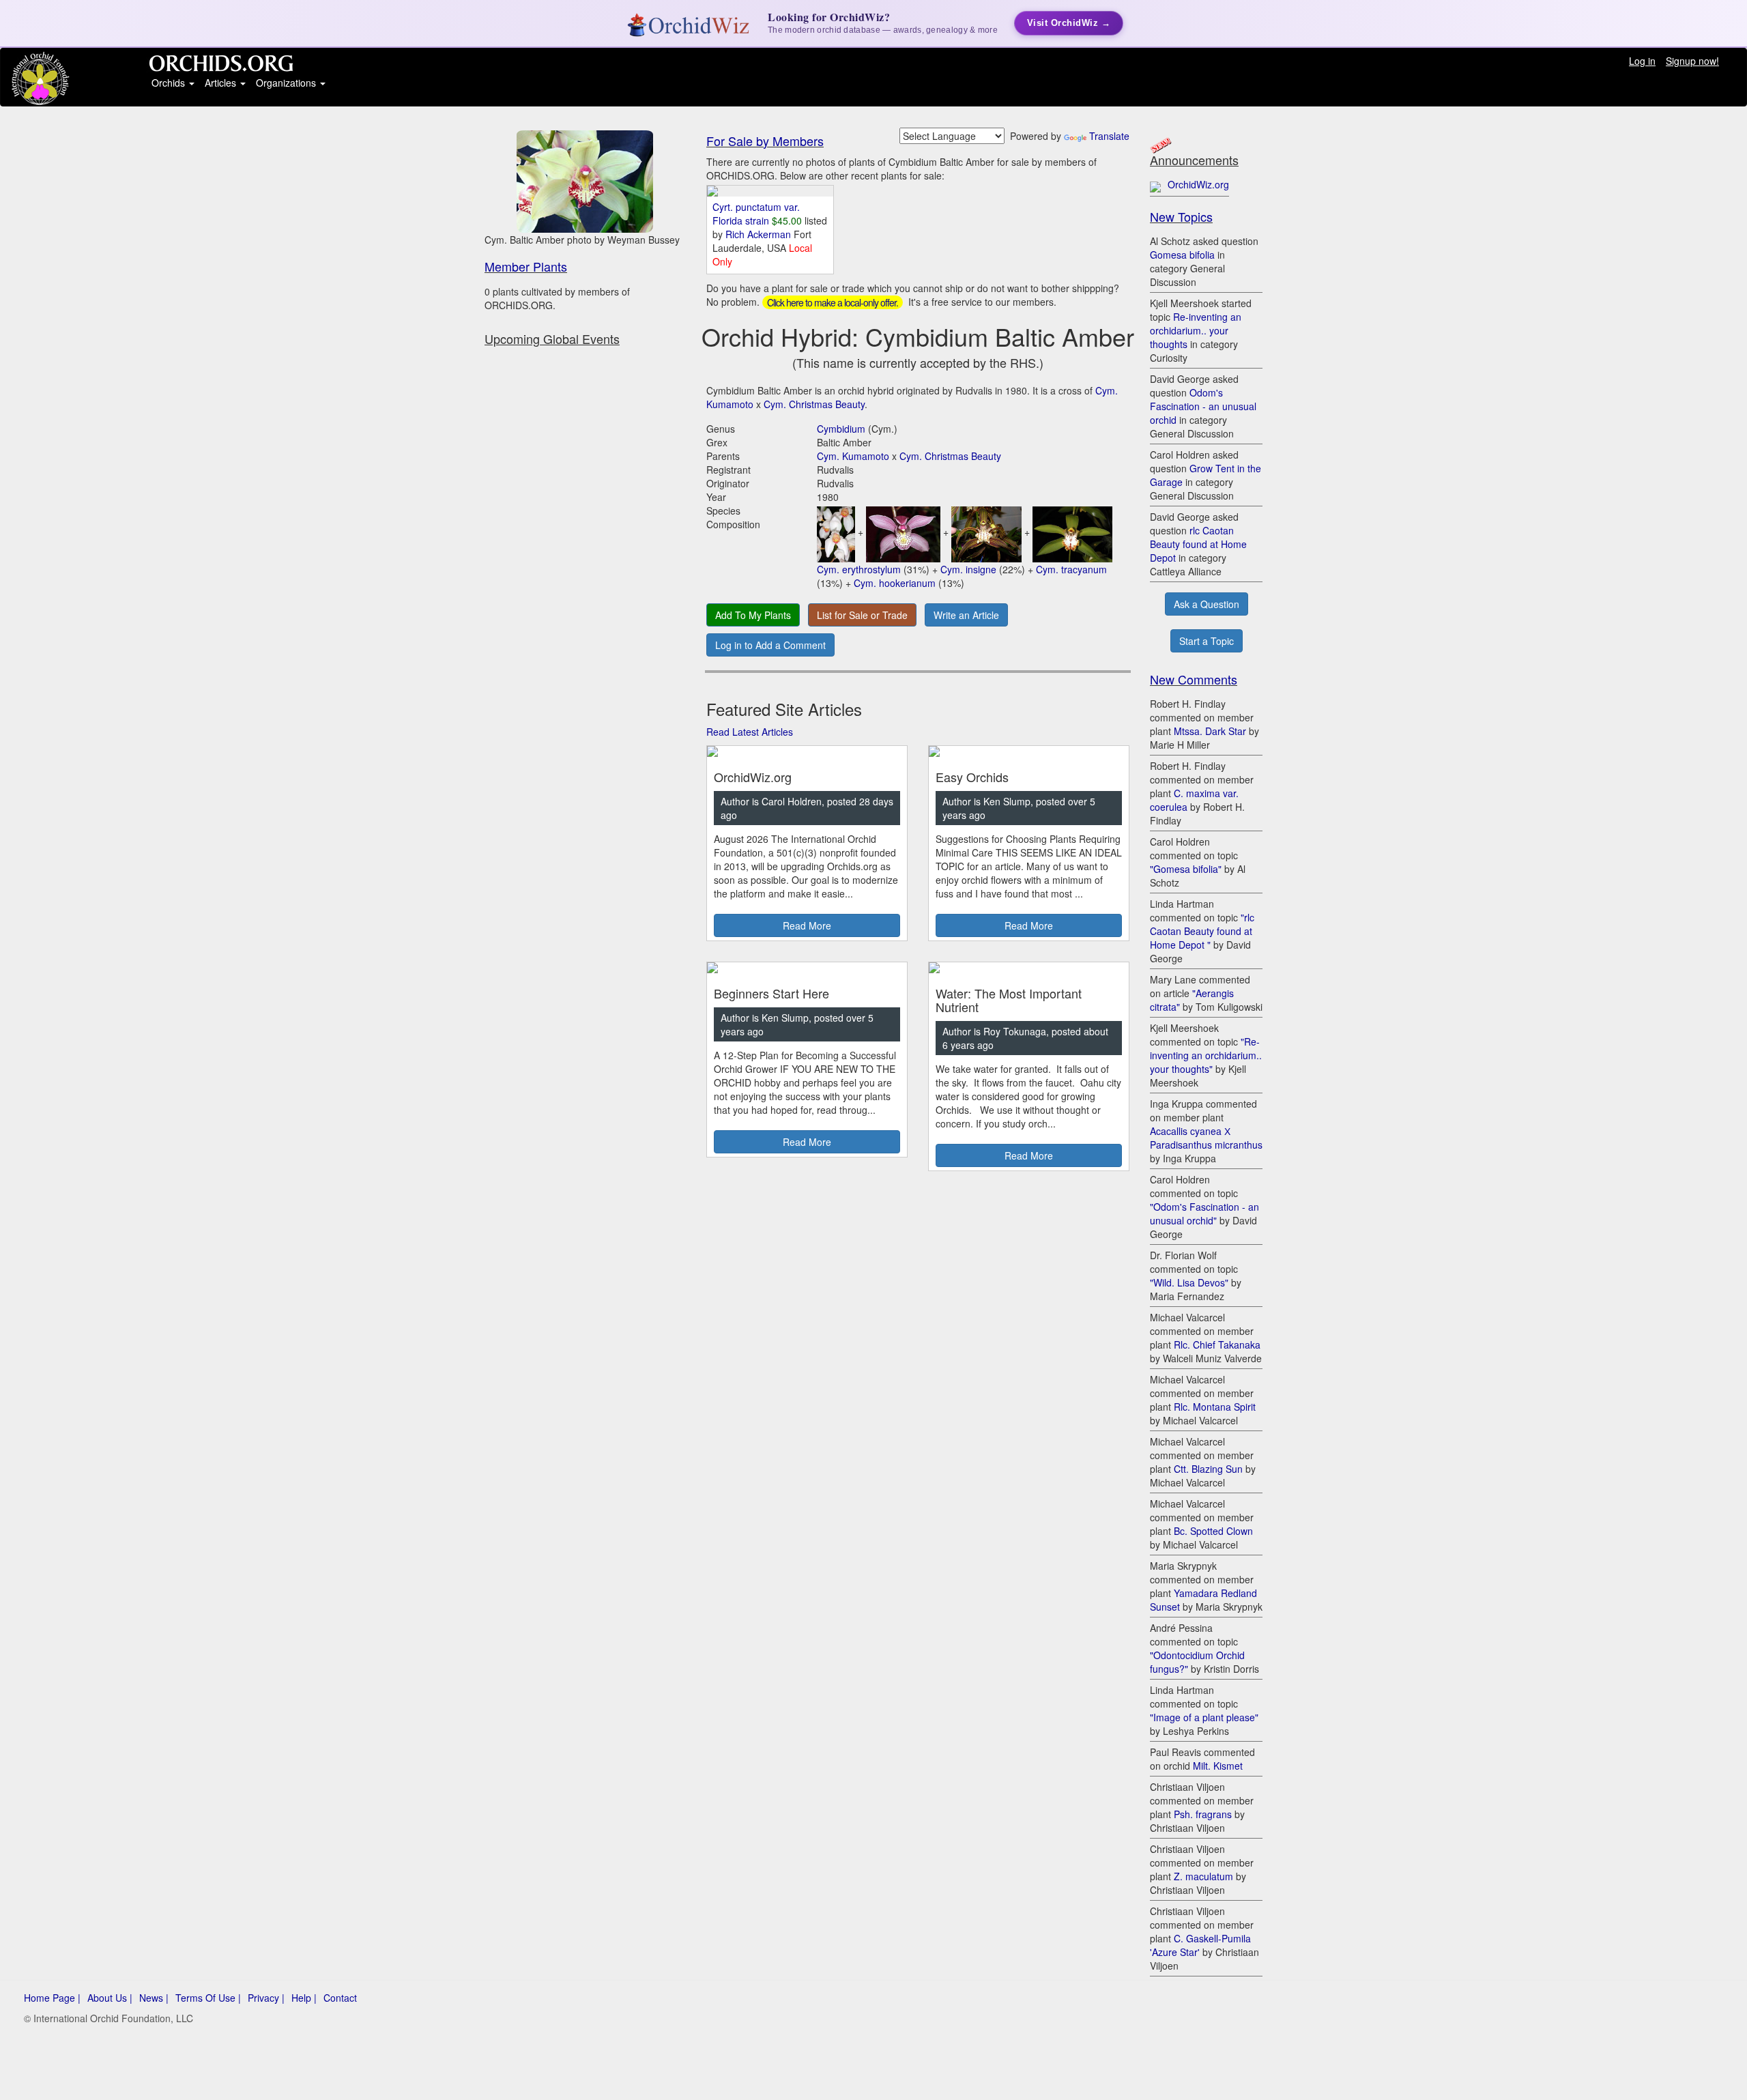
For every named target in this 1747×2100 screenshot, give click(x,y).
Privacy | (266, 1998)
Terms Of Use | (208, 1998)
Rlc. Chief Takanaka (1217, 1344)
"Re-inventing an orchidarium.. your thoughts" (1206, 1055)
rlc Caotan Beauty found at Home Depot (1198, 544)
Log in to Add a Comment (770, 645)
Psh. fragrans (1203, 1814)
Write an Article (966, 615)
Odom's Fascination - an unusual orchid (1203, 406)
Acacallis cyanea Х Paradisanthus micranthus (1206, 1138)
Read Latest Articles (750, 732)
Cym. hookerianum (895, 583)
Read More (807, 925)
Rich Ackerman (760, 234)
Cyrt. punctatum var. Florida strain (756, 214)
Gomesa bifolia (1182, 255)
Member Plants (526, 266)
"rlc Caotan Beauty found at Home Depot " (1202, 931)
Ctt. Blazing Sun (1208, 1469)
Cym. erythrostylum (859, 569)
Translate (1109, 136)
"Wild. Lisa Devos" (1189, 1282)
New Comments (1194, 679)
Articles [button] (222, 83)
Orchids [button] (170, 83)
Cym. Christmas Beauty (814, 404)
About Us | (110, 1998)
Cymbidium (841, 429)
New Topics (1181, 216)
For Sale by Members (765, 141)
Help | (304, 1998)
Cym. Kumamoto (853, 456)
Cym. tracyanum (1071, 569)
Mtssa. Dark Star (1210, 731)
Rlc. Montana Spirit (1215, 1407)
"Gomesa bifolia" (1186, 869)
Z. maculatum (1203, 1876)
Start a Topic (1207, 641)
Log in (1642, 61)
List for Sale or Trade (862, 615)
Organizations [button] (287, 83)
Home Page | (52, 1998)
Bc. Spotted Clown (1213, 1531)
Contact (340, 1998)
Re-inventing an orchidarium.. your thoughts (1196, 330)
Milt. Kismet (1218, 1766)
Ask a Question (1207, 604)
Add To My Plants (753, 615)
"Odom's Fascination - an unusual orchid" (1204, 1213)
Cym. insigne (968, 569)
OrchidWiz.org (1198, 184)
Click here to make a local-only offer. (833, 302)
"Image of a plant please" (1204, 1717)
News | (154, 1998)
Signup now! (1692, 61)
